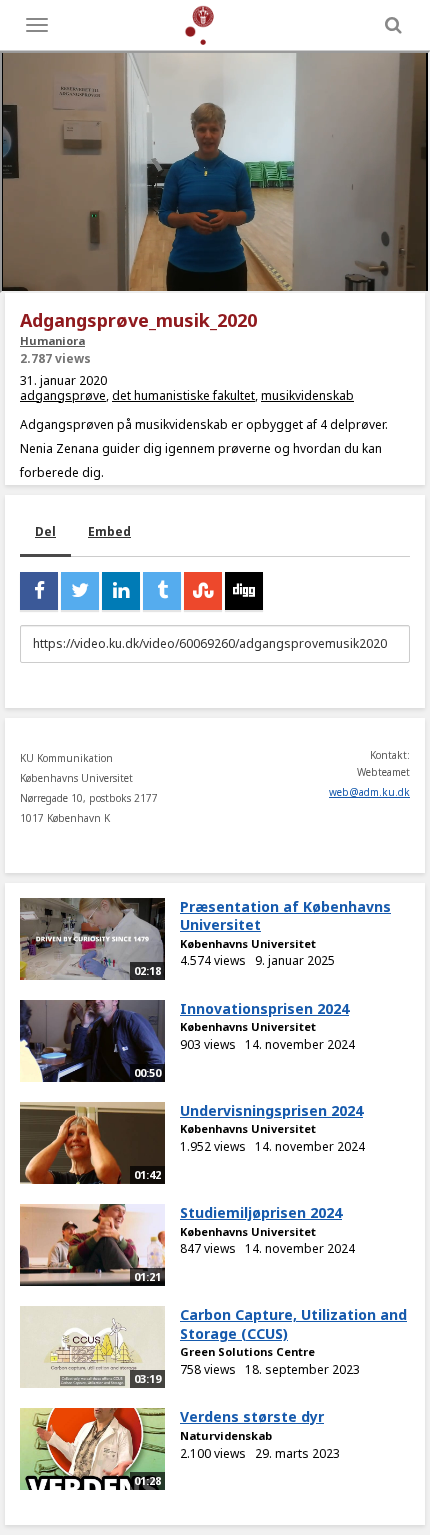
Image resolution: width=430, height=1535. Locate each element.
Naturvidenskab (226, 1435)
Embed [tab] (109, 531)
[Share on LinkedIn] (121, 591)
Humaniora (52, 340)
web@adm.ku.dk (369, 792)
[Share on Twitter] (80, 591)
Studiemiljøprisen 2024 (261, 1212)
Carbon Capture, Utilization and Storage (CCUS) (293, 1324)
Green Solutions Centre (247, 1351)
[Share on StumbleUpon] (203, 591)
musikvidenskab (307, 395)
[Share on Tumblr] (162, 591)
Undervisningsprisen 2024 (271, 1110)
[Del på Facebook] (39, 591)
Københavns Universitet (248, 943)
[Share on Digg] (244, 591)
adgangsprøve (63, 395)
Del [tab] (45, 531)
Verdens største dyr (252, 1416)
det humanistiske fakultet (183, 395)
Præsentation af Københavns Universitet (285, 916)
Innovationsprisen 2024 (264, 1008)
